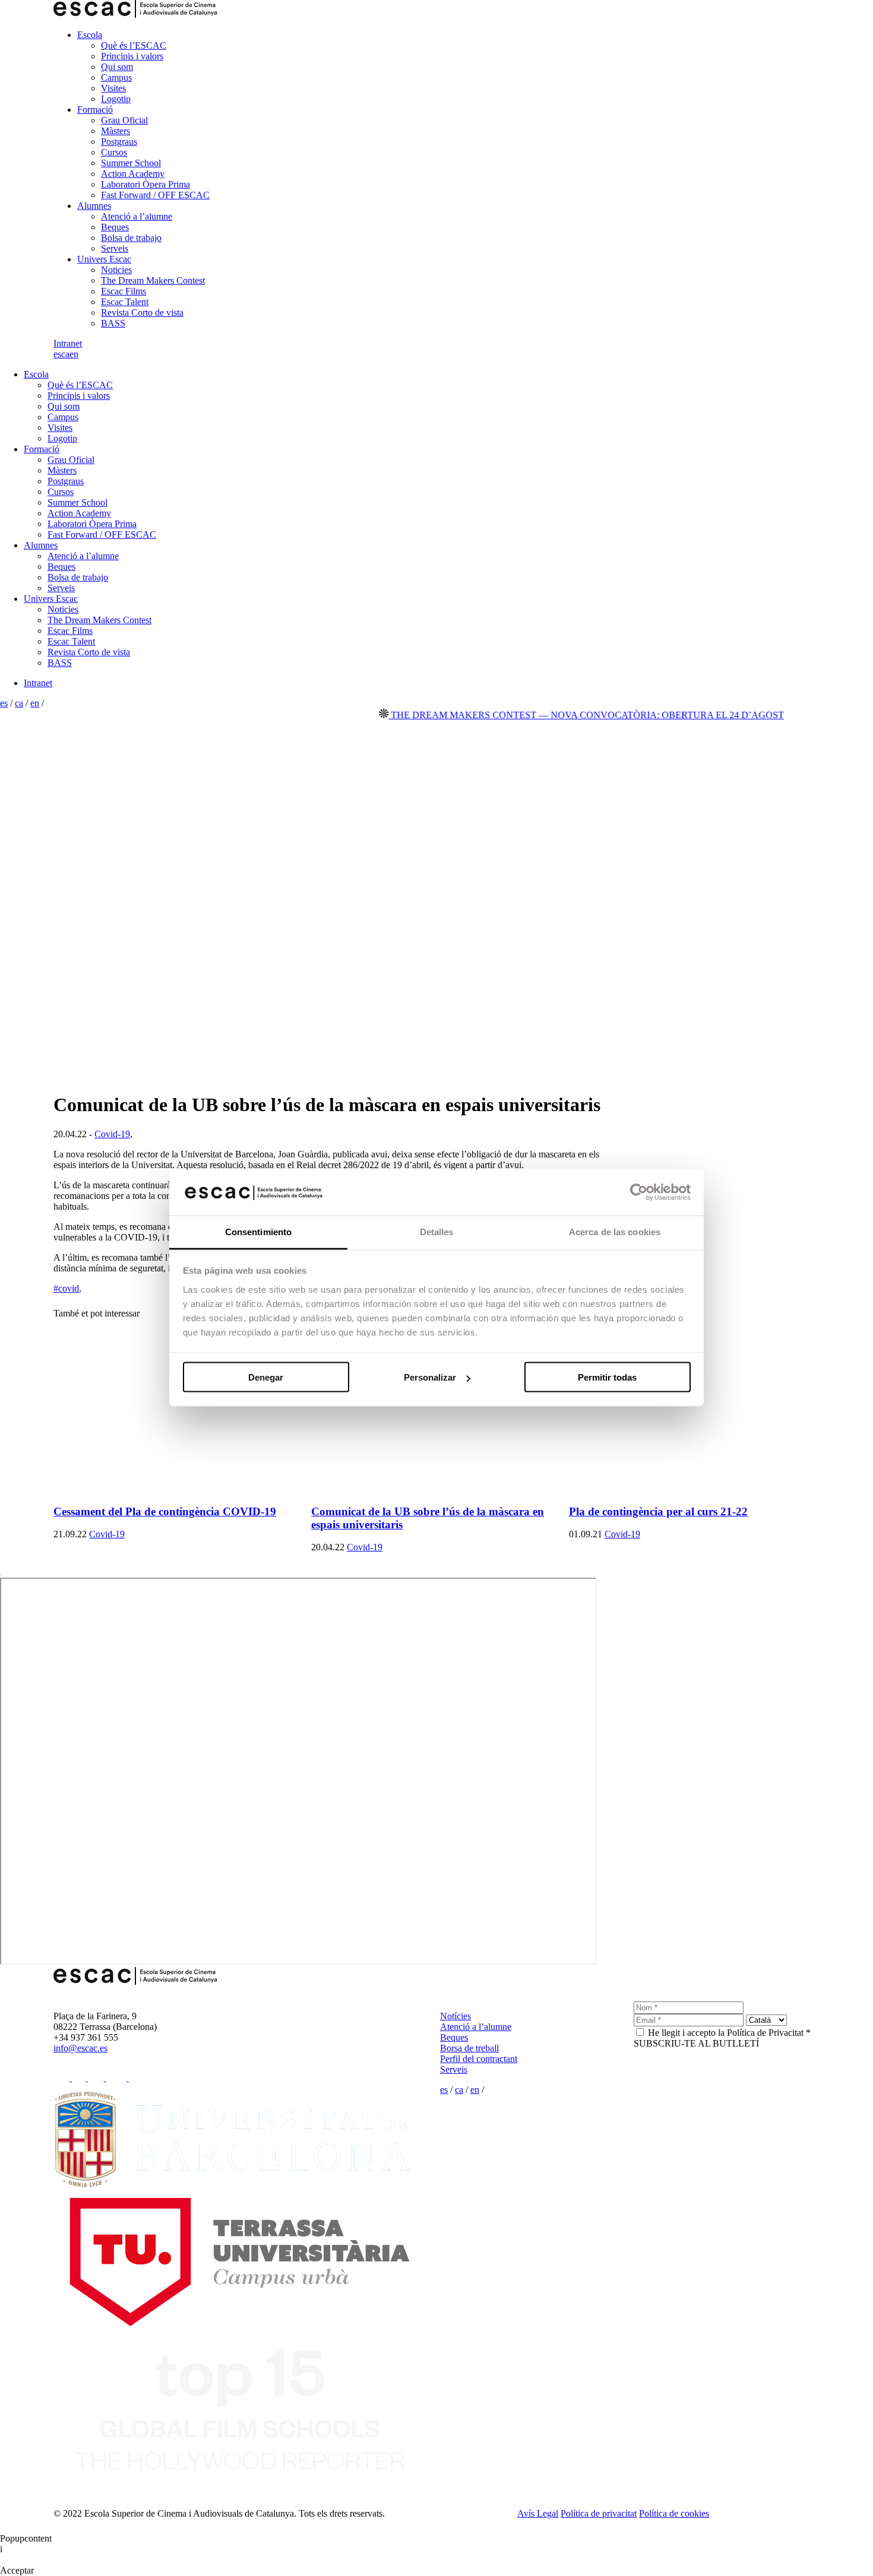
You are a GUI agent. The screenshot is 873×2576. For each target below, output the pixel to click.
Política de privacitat (599, 2513)
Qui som (117, 67)
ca (65, 354)
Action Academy (133, 174)
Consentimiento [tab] (258, 1231)
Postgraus (119, 142)
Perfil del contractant (479, 2059)
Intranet (68, 343)
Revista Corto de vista (142, 313)
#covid (67, 1288)
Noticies (116, 270)
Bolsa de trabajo (131, 238)
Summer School (131, 163)
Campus (116, 77)
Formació (95, 110)
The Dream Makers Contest (153, 280)
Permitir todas (607, 1377)
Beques (115, 227)
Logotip (116, 99)
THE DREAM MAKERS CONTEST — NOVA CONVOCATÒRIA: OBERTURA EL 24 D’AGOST (553, 715)
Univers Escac (104, 259)
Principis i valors (132, 56)
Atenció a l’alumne (137, 216)
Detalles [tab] (437, 1231)
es (57, 354)
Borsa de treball (469, 2048)
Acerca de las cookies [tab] (615, 1231)
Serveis (115, 248)
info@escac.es (80, 2048)
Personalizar (430, 1377)
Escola (90, 35)
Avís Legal (538, 2513)
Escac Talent (125, 302)
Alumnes (94, 206)
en (74, 354)
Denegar (266, 1377)
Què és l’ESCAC (134, 45)
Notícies (456, 2016)
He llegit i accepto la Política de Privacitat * (729, 2033)
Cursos (114, 152)
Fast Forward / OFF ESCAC (155, 195)
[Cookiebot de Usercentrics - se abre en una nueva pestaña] (639, 1192)
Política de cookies (674, 2513)
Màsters (116, 131)
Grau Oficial (124, 120)
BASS (113, 323)
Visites (113, 88)
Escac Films (124, 291)
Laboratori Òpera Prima (145, 184)
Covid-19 (112, 1134)
